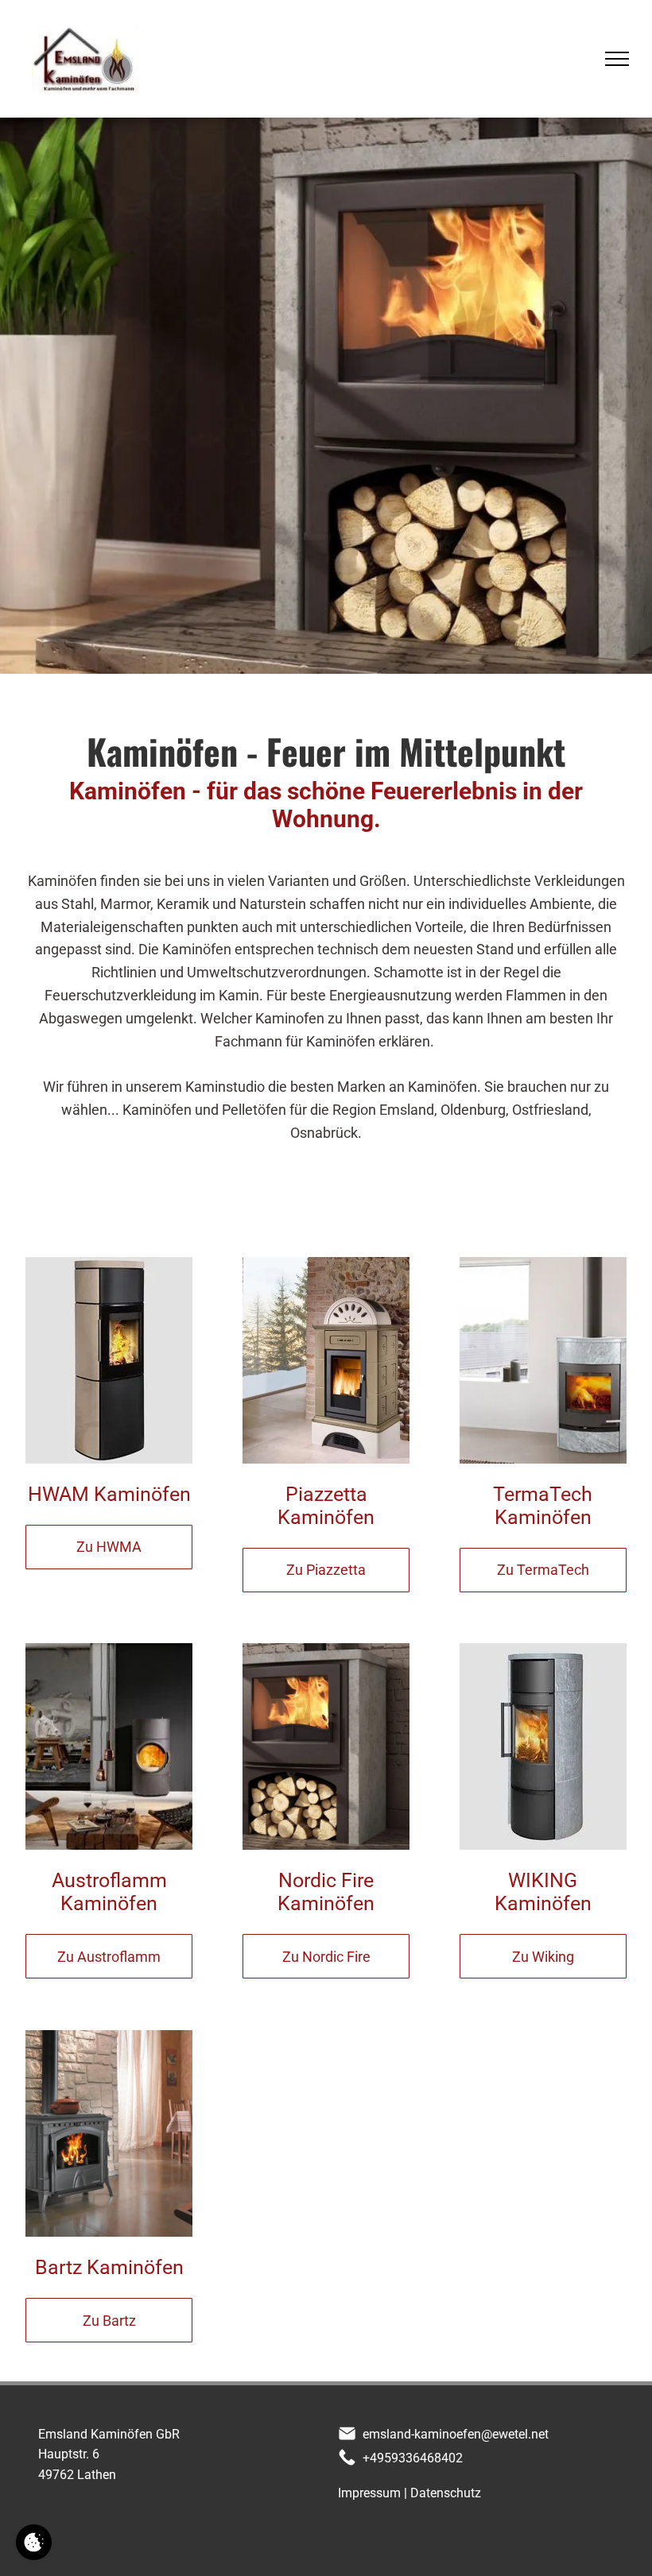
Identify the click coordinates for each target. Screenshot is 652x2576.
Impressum (369, 2493)
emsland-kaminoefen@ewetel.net (456, 2434)
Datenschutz (446, 2493)
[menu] (617, 59)
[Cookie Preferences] (34, 2542)
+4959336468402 (413, 2458)
